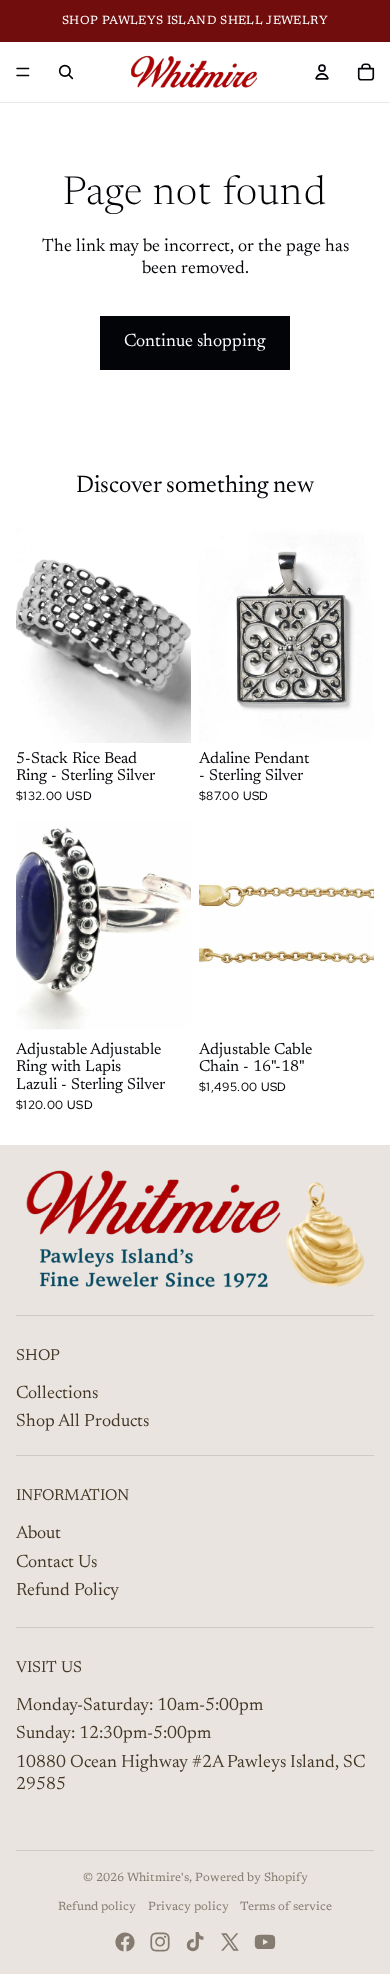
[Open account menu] (322, 72)
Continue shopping (195, 342)
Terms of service (286, 1907)
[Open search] (66, 72)
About (38, 1534)
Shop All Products (82, 1422)
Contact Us (56, 1563)
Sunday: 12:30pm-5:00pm (113, 1734)
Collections (57, 1394)
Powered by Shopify (251, 1878)
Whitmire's (158, 1878)
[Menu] (23, 72)
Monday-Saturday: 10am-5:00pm (139, 1706)
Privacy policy (188, 1907)
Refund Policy (67, 1591)
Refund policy (97, 1907)
